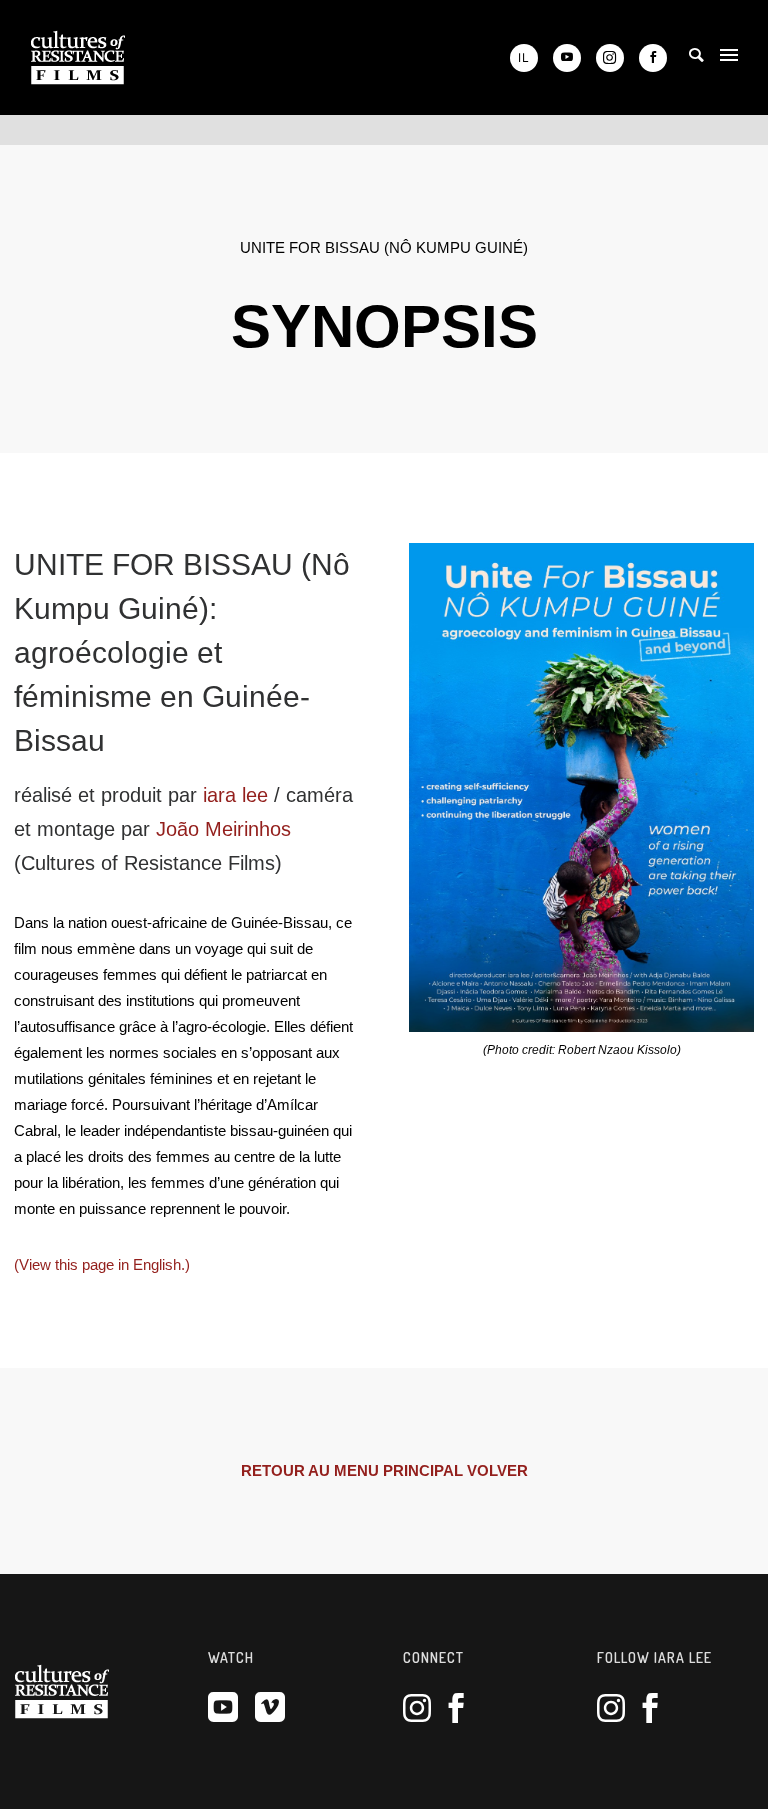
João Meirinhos (223, 829)
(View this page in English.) (102, 1264)
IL (524, 57)
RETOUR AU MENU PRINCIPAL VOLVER (384, 1470)
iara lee (235, 795)
